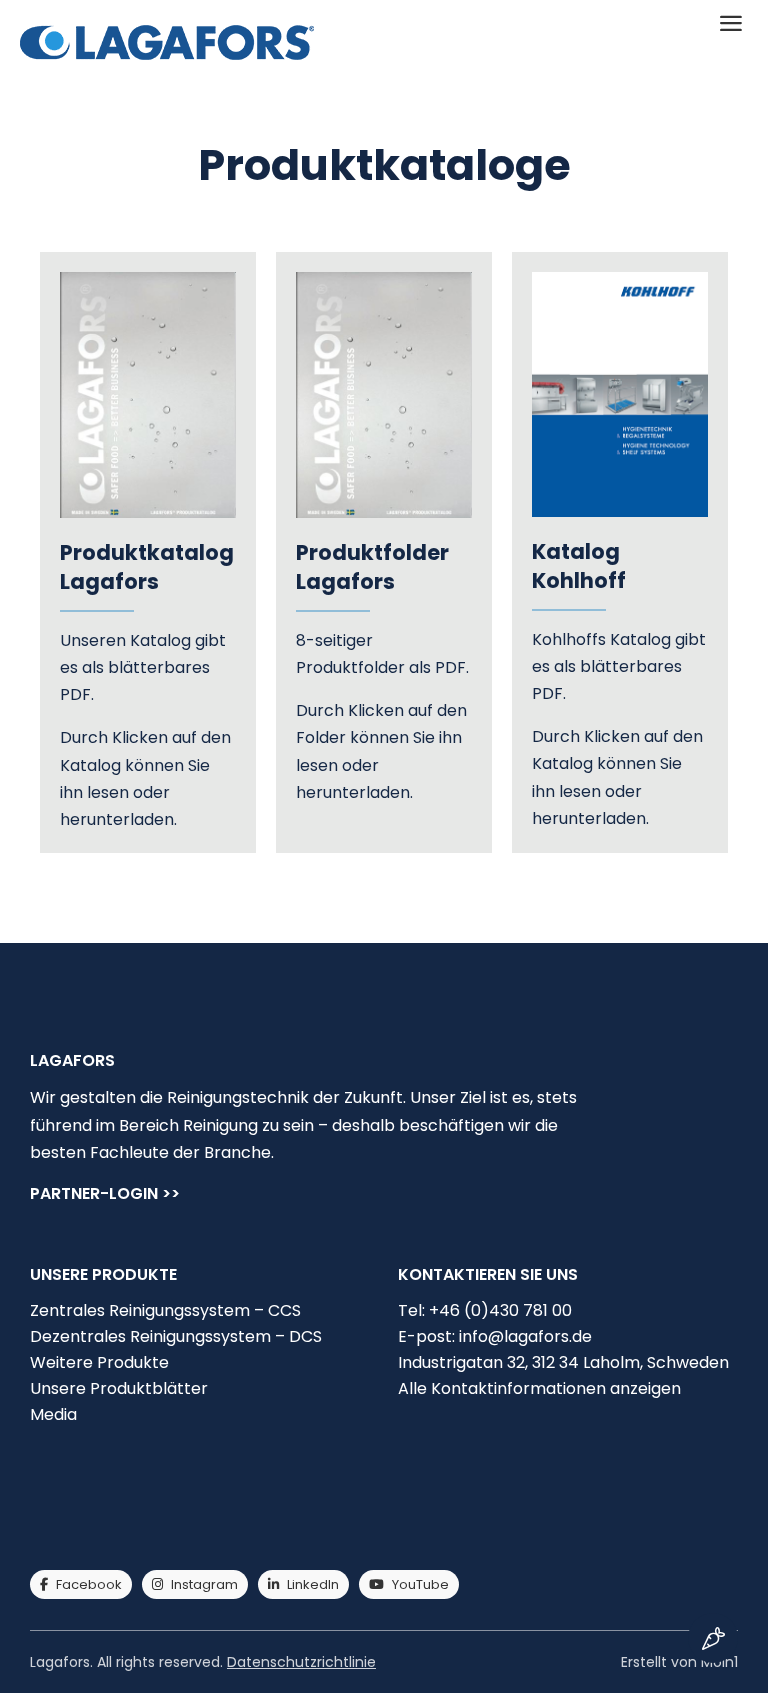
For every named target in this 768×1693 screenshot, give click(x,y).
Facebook (89, 1584)
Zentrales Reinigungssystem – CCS (165, 1310)
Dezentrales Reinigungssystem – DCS (176, 1336)
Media (53, 1414)
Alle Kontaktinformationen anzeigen (539, 1388)
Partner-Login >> (105, 1195)
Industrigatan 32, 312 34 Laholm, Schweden (563, 1362)
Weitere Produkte (99, 1362)
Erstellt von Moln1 (679, 1662)
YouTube (420, 1584)
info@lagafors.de (525, 1336)
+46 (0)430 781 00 (500, 1310)
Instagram (204, 1584)
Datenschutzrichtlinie (301, 1662)
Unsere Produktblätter (119, 1388)
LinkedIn (313, 1584)
